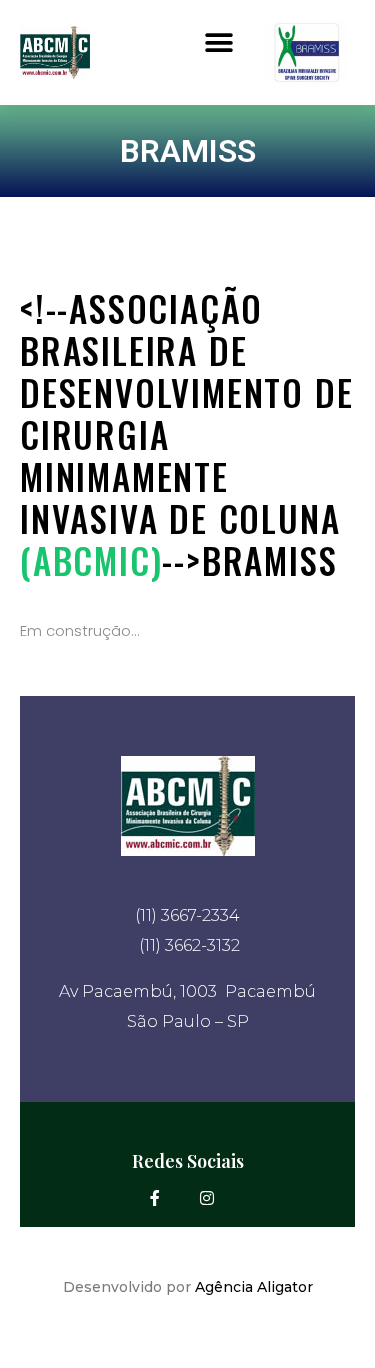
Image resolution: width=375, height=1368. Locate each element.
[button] (218, 42)
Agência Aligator (254, 1287)
